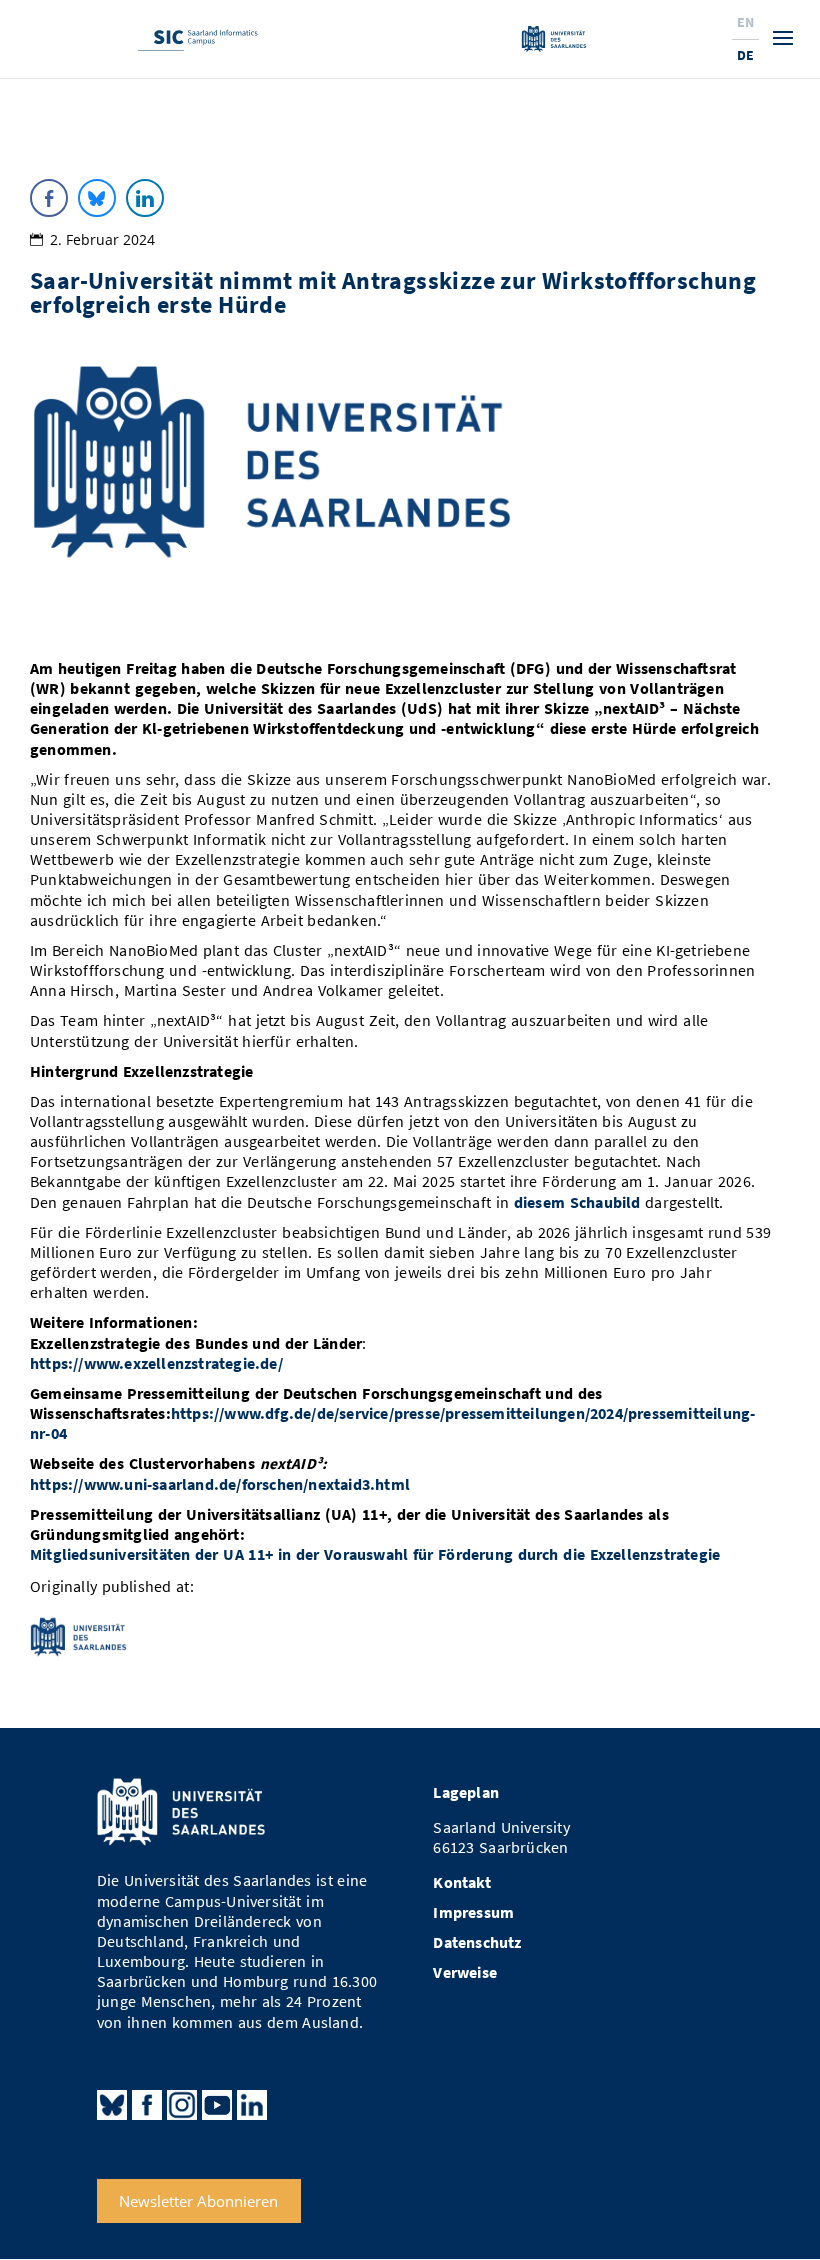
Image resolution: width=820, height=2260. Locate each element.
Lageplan (466, 1792)
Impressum (473, 1912)
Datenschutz (477, 1942)
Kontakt (461, 1882)
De (745, 55)
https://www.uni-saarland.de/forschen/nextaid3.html (220, 1484)
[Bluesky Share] (97, 198)
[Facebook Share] (49, 198)
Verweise (465, 1972)
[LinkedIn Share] (145, 198)
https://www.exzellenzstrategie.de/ (156, 1363)
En (745, 22)
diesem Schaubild (577, 1202)
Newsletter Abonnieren (198, 2201)
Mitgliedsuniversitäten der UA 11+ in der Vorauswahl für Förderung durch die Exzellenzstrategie (375, 1554)
